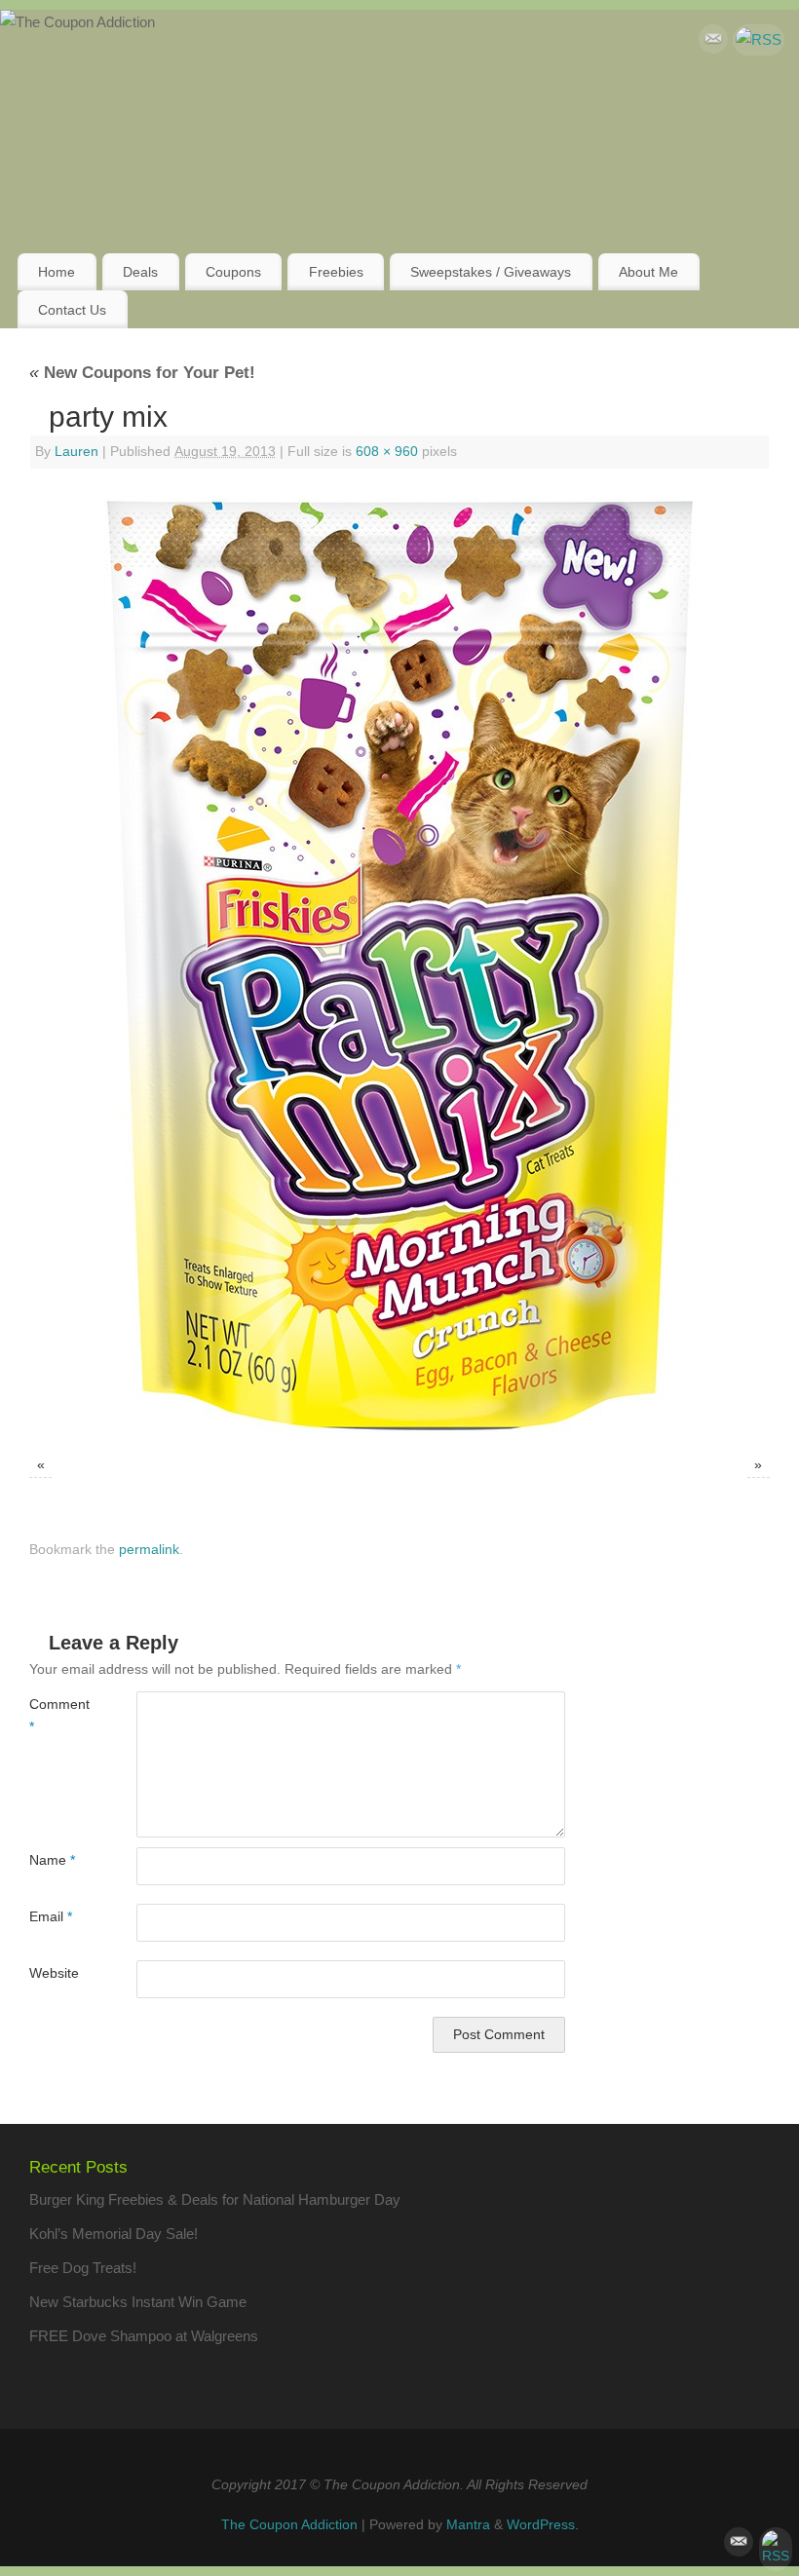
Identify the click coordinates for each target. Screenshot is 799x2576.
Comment (56, 1716)
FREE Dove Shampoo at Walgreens (144, 2336)
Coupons (233, 272)
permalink (149, 1550)
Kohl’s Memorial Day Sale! (114, 2234)
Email (51, 1917)
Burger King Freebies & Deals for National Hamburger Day (215, 2199)
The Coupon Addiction (289, 2525)
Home (57, 272)
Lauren (76, 452)
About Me (648, 272)
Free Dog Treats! (83, 2268)
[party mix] (399, 966)
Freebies (336, 272)
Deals (140, 272)
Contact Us (72, 310)
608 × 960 (387, 452)
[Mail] (713, 43)
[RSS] (759, 40)
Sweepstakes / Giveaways (491, 272)
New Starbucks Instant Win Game (138, 2302)
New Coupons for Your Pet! (142, 372)
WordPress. (543, 2525)
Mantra (468, 2525)
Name (52, 1860)
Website (54, 1973)
